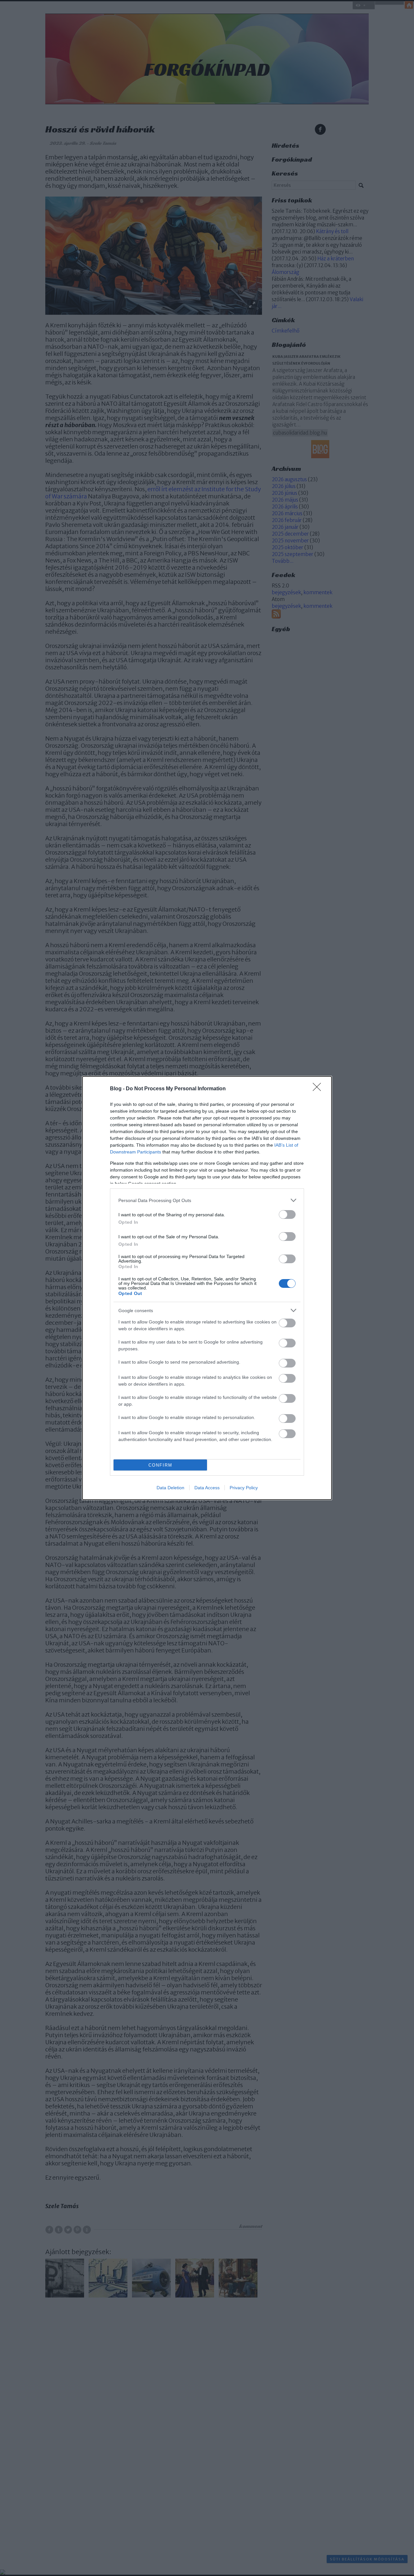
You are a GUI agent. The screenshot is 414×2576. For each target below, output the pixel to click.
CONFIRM (160, 1465)
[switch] (287, 1214)
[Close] (319, 1089)
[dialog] (207, 1288)
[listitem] (207, 1200)
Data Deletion (170, 1488)
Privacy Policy (244, 1488)
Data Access (207, 1488)
